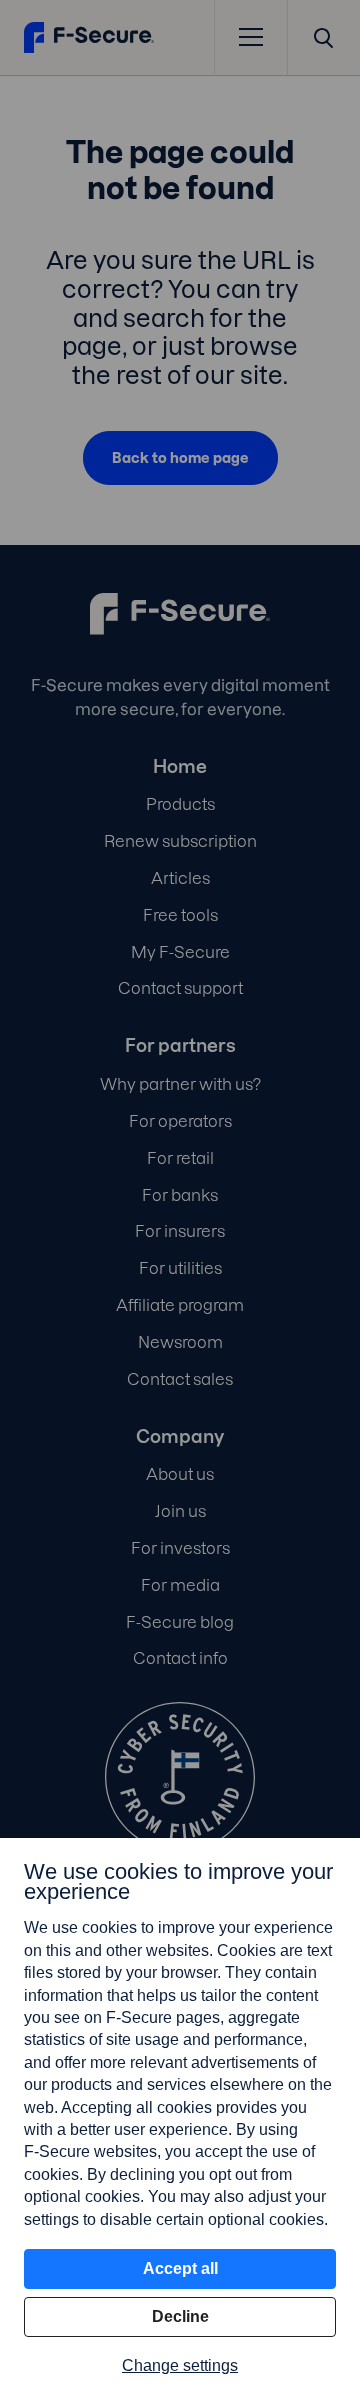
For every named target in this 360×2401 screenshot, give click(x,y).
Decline (180, 2316)
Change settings (180, 2365)
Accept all (180, 2268)
